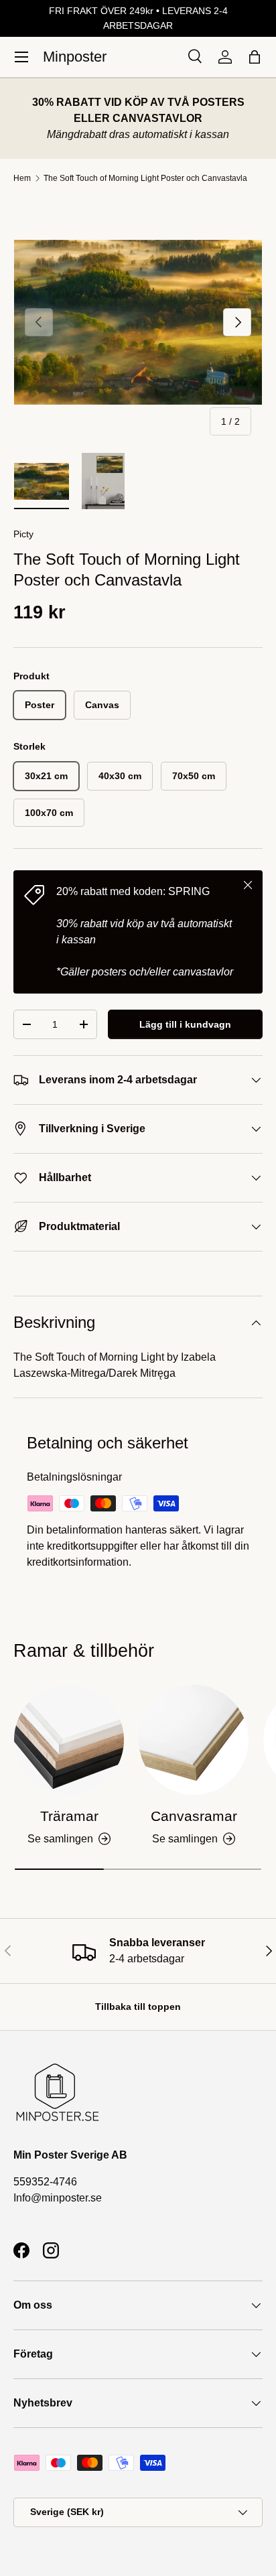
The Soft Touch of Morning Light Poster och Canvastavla (145, 178)
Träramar (69, 1816)
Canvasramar (194, 1816)
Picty (23, 534)
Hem (22, 178)
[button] (255, 57)
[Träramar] (69, 1740)
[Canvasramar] (194, 1740)
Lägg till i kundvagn (185, 1024)
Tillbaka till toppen (138, 2007)
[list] (138, 322)
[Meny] (21, 57)
